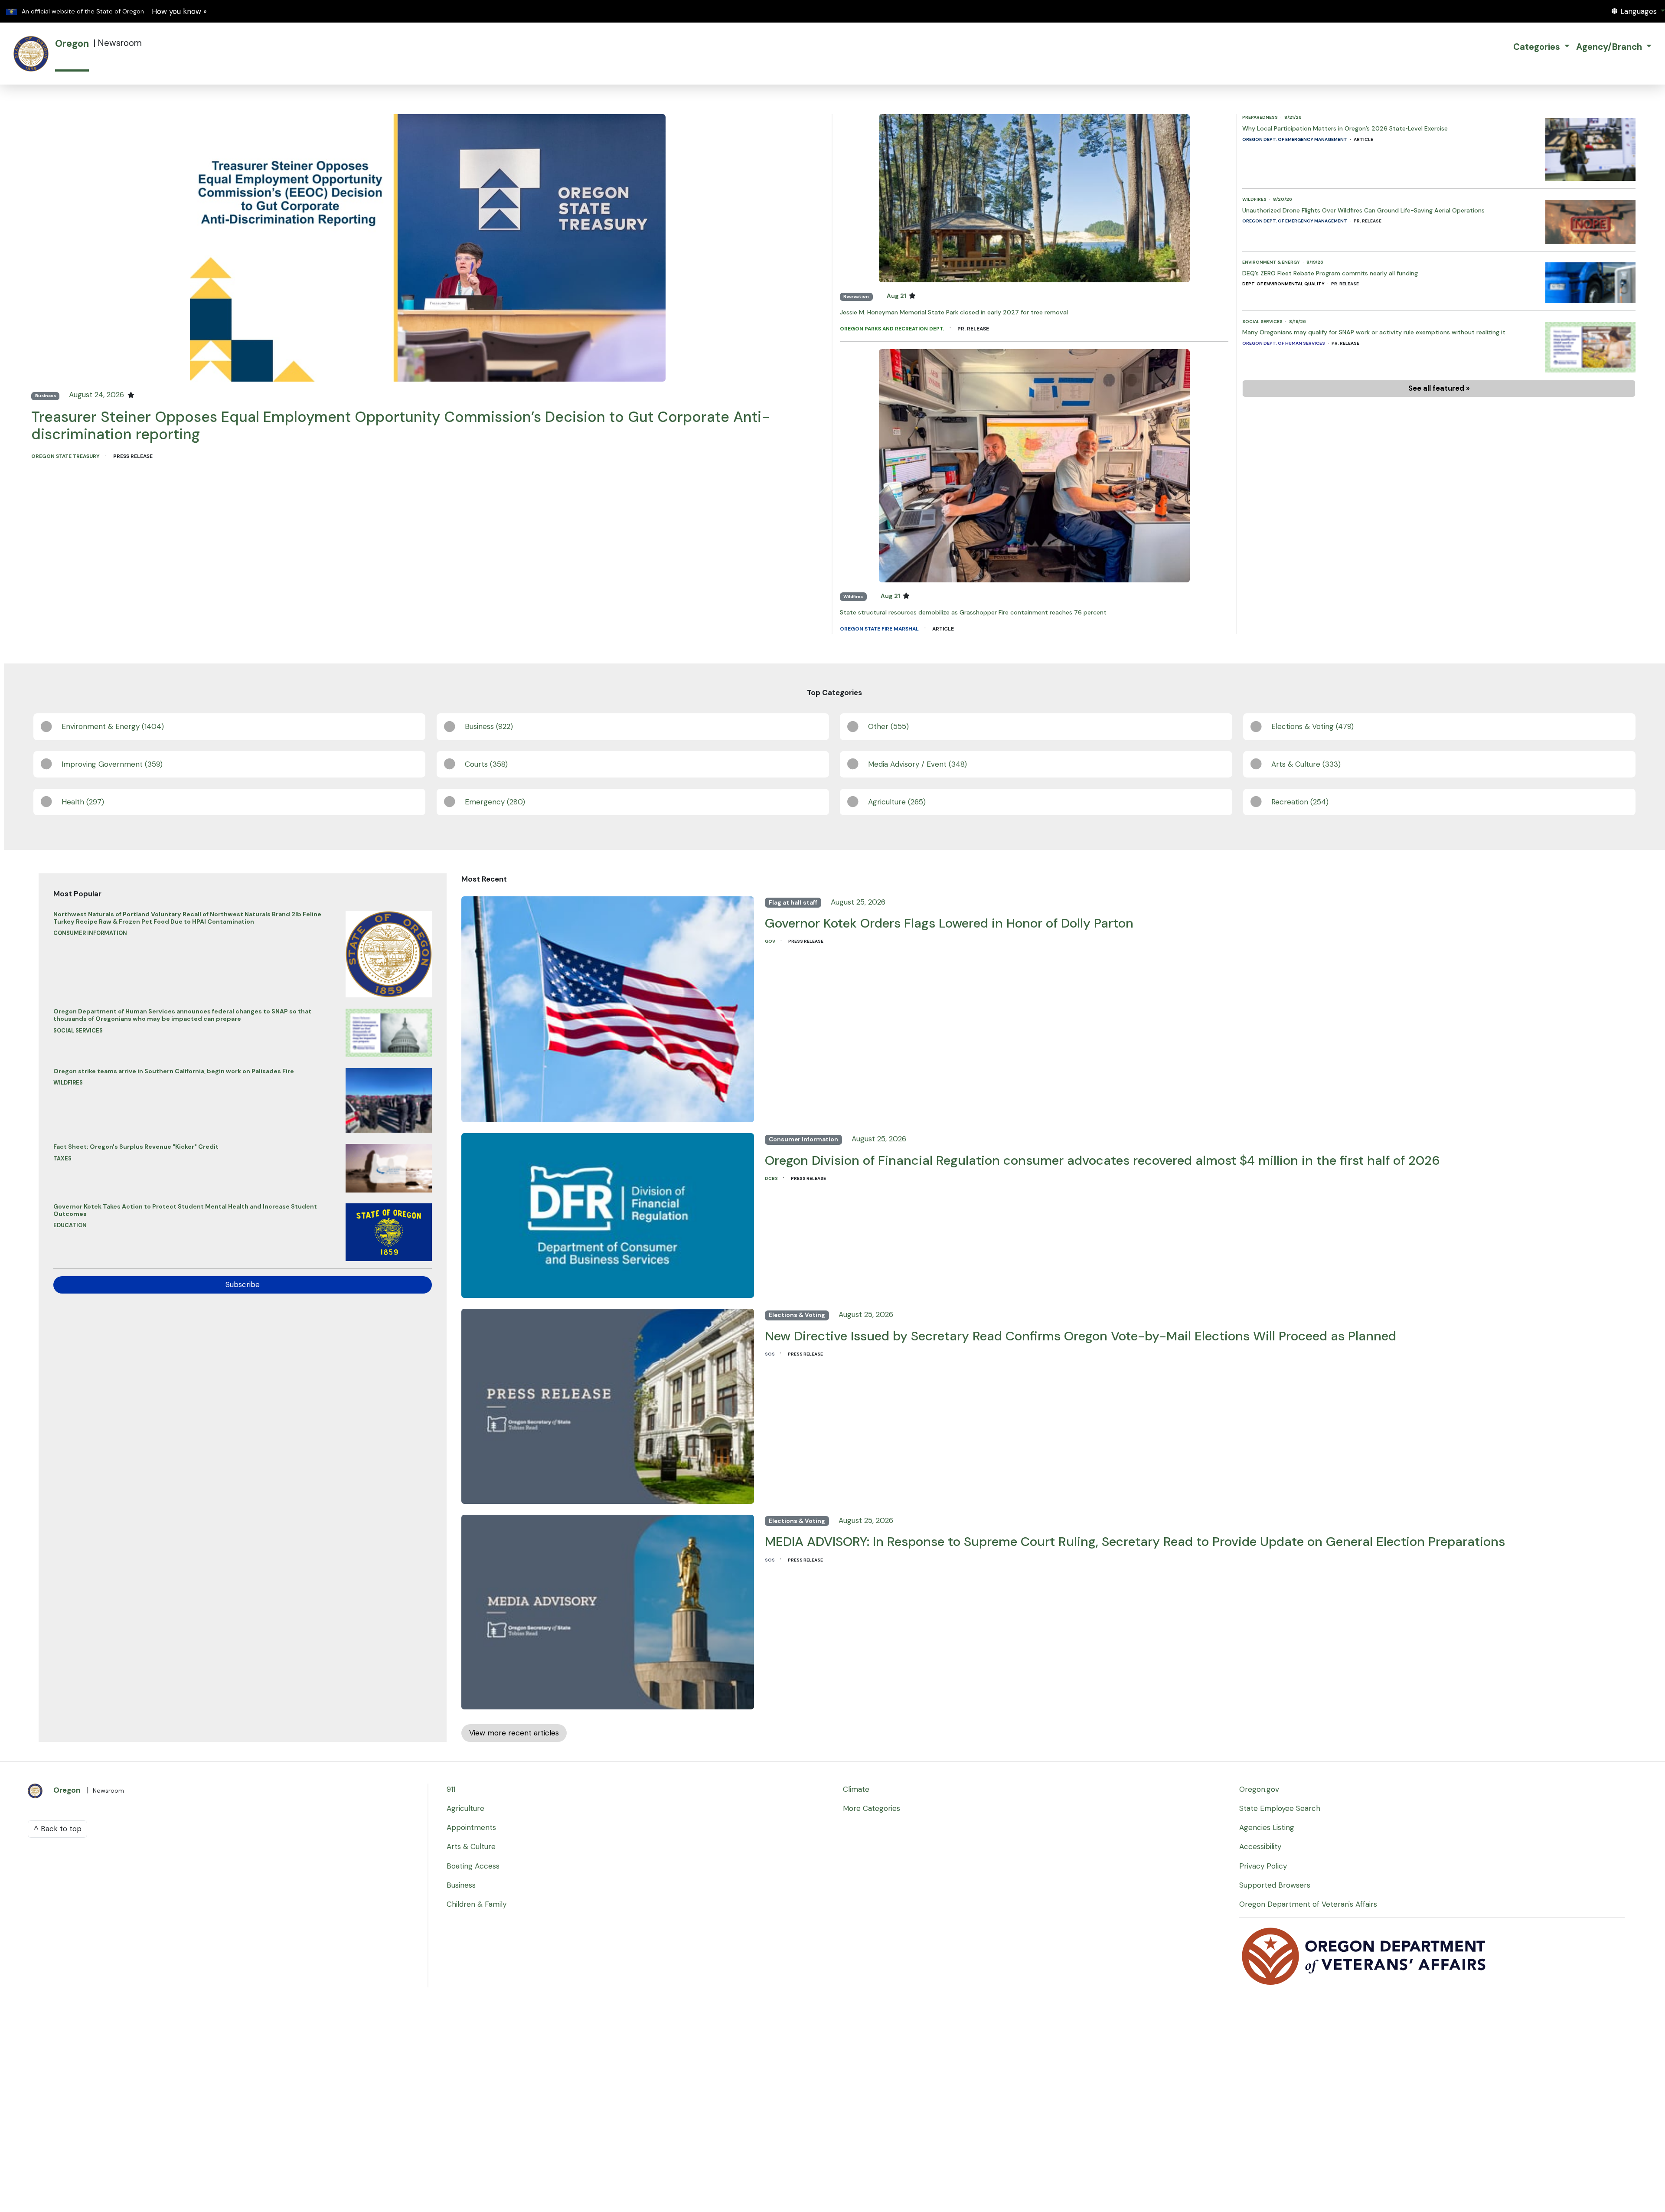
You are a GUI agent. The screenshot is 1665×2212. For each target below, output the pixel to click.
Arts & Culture (471, 1846)
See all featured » (1439, 388)
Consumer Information (90, 933)
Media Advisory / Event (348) (917, 764)
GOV (770, 941)
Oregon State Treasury (66, 456)
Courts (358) (486, 764)
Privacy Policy (1263, 1866)
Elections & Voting (797, 1315)
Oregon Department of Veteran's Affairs (1308, 1904)
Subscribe (243, 1284)
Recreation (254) (1300, 802)
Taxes (62, 1158)
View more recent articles (514, 1733)
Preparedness (1260, 117)
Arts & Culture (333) (1306, 764)
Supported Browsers (1275, 1885)
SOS (770, 1354)
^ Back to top (58, 1829)
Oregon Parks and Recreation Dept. (893, 329)
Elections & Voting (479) (1312, 726)
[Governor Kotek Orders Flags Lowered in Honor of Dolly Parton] (608, 1006)
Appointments (471, 1827)
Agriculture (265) (897, 802)
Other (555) (888, 726)
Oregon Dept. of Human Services (1284, 343)
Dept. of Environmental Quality (1284, 284)
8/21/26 (1293, 117)
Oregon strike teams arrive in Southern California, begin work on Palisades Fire (174, 1071)
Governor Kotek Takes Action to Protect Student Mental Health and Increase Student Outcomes (185, 1210)
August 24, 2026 (98, 395)
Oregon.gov (1259, 1789)
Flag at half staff (793, 903)
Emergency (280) (495, 802)
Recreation (856, 296)
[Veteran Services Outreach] (1365, 1956)
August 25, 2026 (858, 902)
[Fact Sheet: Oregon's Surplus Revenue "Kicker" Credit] (389, 1166)
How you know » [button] (179, 11)
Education (70, 1225)
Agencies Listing (1267, 1827)
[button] (1638, 11)
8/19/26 (1315, 262)
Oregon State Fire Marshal (880, 629)
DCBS (772, 1178)
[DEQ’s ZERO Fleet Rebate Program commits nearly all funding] (1590, 280)
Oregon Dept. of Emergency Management (1295, 139)
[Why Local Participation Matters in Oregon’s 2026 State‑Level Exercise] (1590, 147)
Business (46, 396)
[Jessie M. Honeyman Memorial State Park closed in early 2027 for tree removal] (1034, 197)
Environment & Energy (1272, 262)
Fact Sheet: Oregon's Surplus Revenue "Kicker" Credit (136, 1147)
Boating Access (473, 1866)
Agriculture (465, 1808)
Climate (856, 1789)
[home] (31, 54)
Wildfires (853, 596)
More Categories (872, 1808)
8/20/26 (1283, 199)
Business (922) (489, 726)
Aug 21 (897, 296)
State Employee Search (1280, 1808)
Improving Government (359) (112, 764)
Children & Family (477, 1904)
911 (451, 1789)
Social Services (1263, 322)
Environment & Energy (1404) (113, 726)
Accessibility (1260, 1846)
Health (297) (83, 802)
